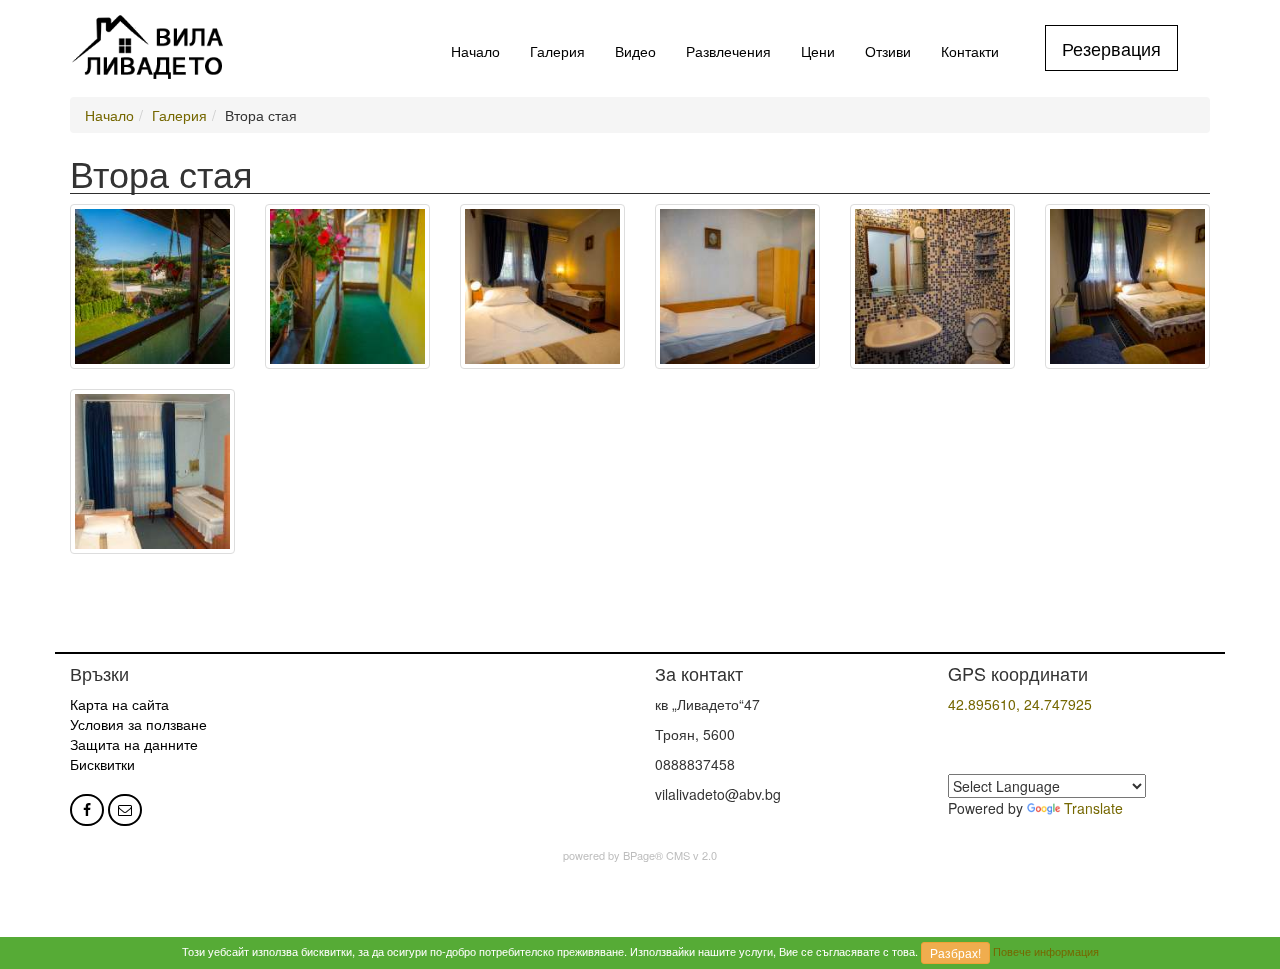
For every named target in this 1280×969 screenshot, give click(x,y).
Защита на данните (134, 744)
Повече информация (1046, 951)
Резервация (1111, 48)
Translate (1093, 808)
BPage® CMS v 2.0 (670, 855)
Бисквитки (102, 764)
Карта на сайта (119, 704)
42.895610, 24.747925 (1020, 704)
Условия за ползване (138, 724)
